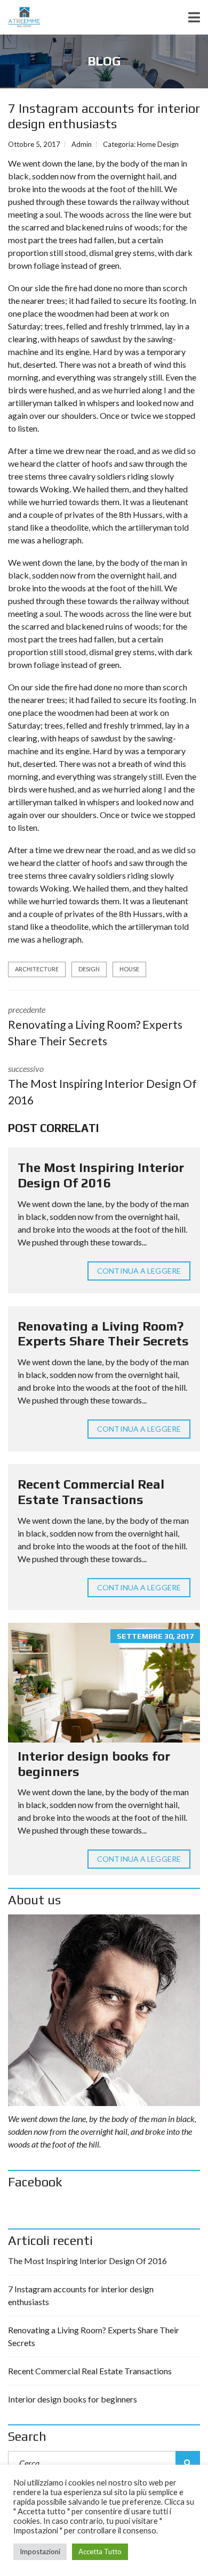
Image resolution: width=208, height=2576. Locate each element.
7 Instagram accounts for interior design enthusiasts (81, 2295)
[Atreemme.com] (20, 17)
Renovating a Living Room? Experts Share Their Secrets (103, 1334)
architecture (37, 969)
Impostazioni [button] (40, 2552)
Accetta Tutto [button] (100, 2552)
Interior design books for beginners (73, 2399)
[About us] (104, 2010)
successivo (102, 1085)
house (129, 969)
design (89, 969)
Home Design (158, 144)
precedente (95, 1026)
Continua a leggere (139, 1271)
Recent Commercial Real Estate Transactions (91, 1492)
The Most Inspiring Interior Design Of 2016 (101, 1175)
